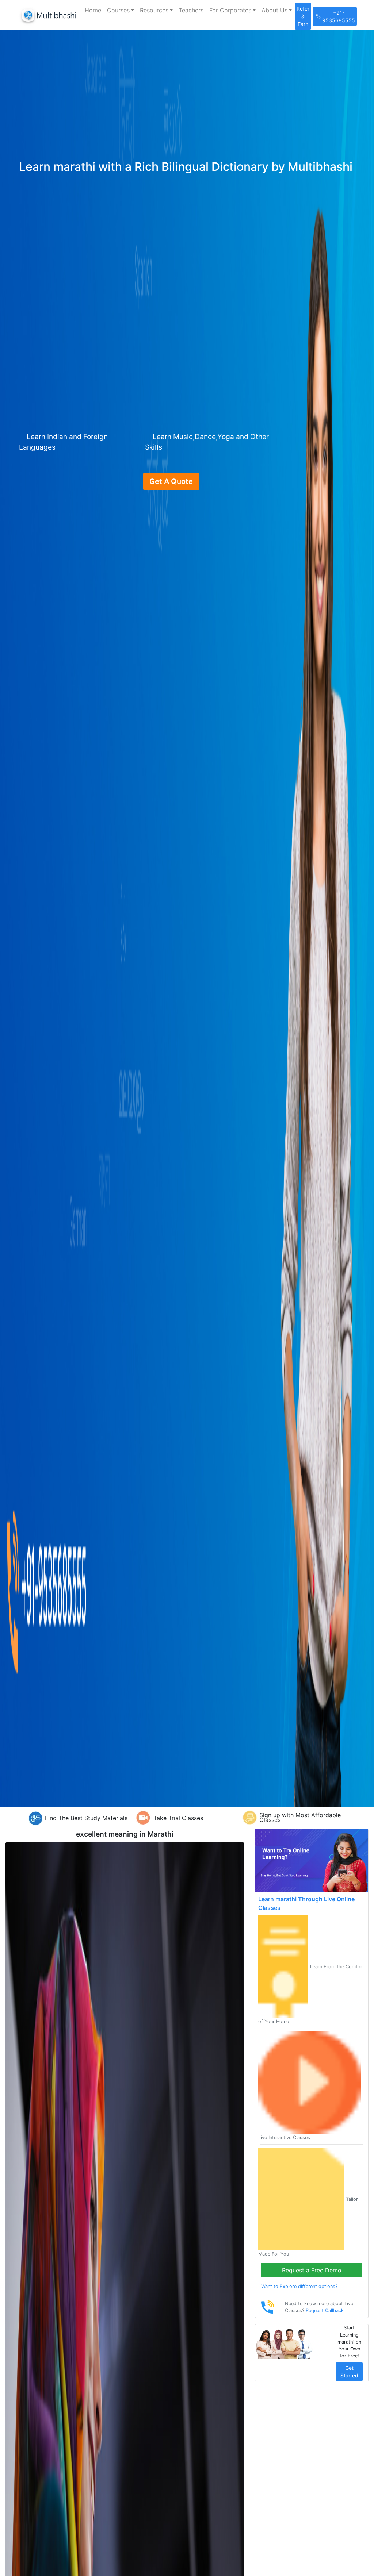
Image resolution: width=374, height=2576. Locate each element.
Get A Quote (171, 481)
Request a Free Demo (312, 2270)
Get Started (349, 2372)
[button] (121, 10)
